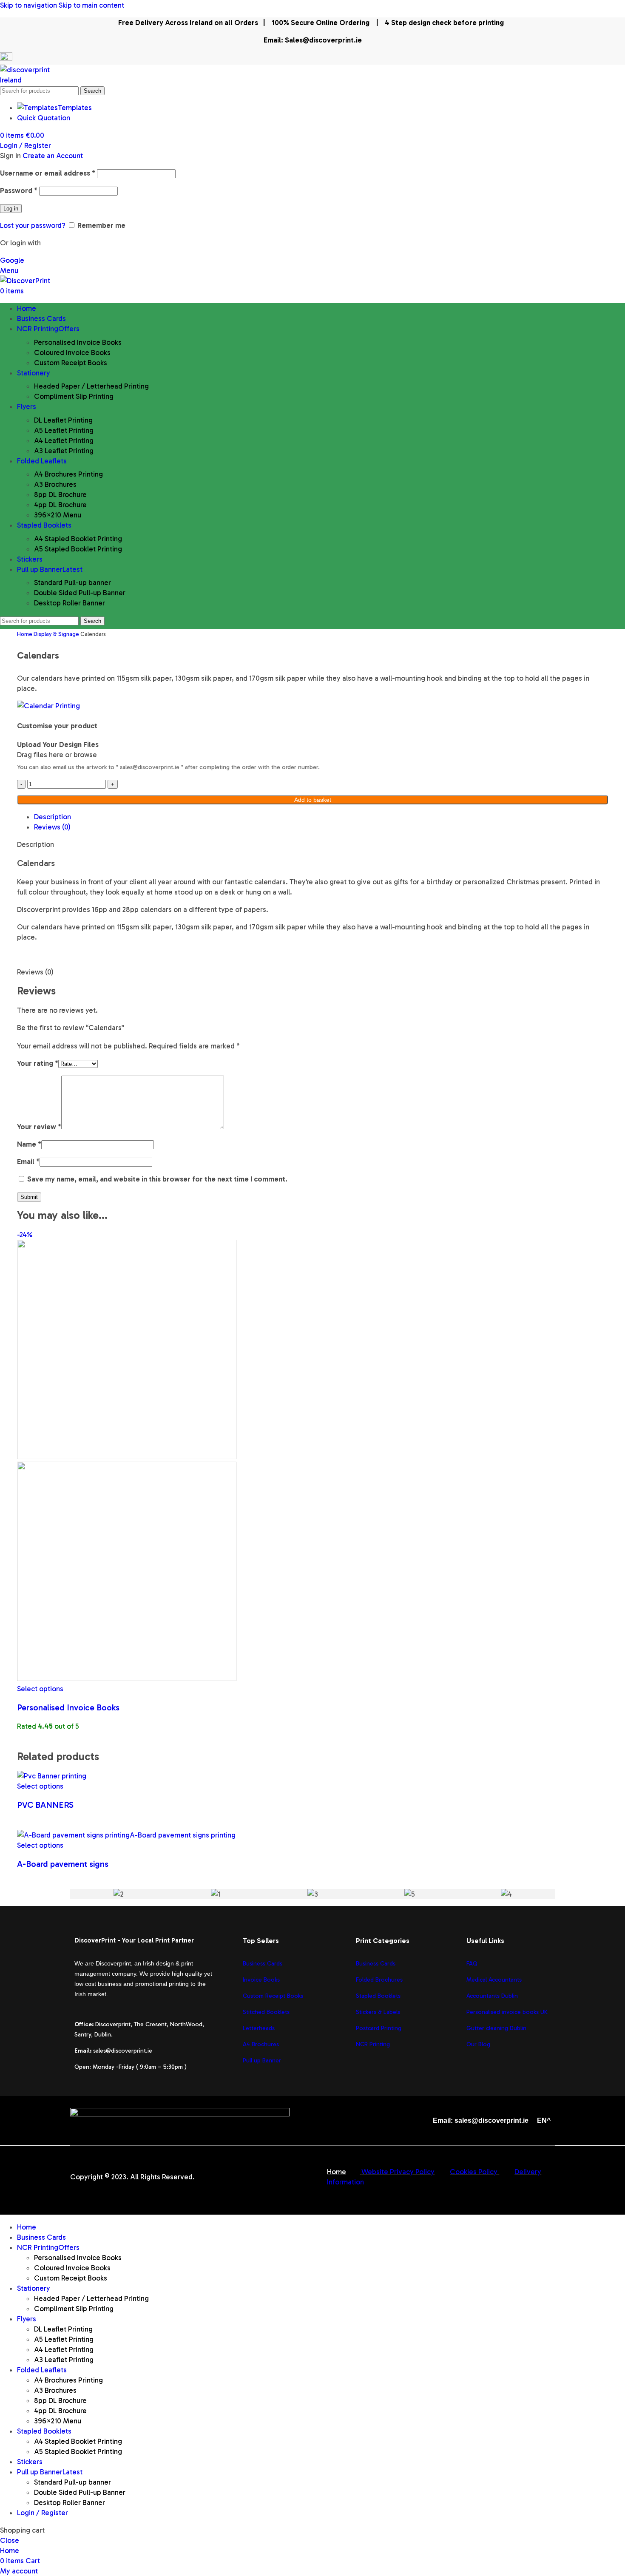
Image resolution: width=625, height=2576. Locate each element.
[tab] (53, 817)
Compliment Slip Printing (74, 396)
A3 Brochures (55, 484)
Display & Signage (57, 634)
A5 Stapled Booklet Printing (78, 549)
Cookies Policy (474, 2172)
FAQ (472, 1964)
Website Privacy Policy (398, 2172)
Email (28, 1162)
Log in (11, 209)
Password (19, 190)
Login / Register (43, 2513)
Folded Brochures (379, 1980)
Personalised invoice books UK (507, 2012)
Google (12, 260)
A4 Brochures (261, 2044)
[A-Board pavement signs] (126, 1835)
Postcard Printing (379, 2028)
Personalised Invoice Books (78, 342)
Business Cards (263, 1964)
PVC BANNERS (45, 1805)
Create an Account (53, 156)
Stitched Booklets (266, 2012)
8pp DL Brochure (60, 494)
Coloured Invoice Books (72, 352)
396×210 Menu (58, 515)
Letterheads (259, 2028)
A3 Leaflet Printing (64, 451)
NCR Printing (374, 2044)
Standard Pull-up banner (72, 582)
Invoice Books (261, 1980)
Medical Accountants (494, 1980)
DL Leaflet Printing (63, 420)
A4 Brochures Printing (68, 474)
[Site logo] (35, 80)
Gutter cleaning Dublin (496, 2028)
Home (25, 634)
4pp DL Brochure (60, 505)
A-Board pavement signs (63, 1864)
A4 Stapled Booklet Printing (78, 539)
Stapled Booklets (378, 1996)
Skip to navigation (29, 5)
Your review (39, 1127)
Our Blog (478, 2044)
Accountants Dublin (492, 1996)
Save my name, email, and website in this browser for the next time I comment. (157, 1179)
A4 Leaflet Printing (64, 440)
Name (29, 1144)
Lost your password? (33, 225)
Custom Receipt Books (71, 363)
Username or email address (48, 173)
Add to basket (313, 800)
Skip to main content (91, 5)
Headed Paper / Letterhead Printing (91, 386)
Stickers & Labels (378, 2012)
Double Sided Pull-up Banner (80, 593)
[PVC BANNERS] (52, 1776)
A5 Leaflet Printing (64, 430)
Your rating (38, 1063)
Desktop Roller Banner (70, 603)
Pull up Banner (262, 2061)
